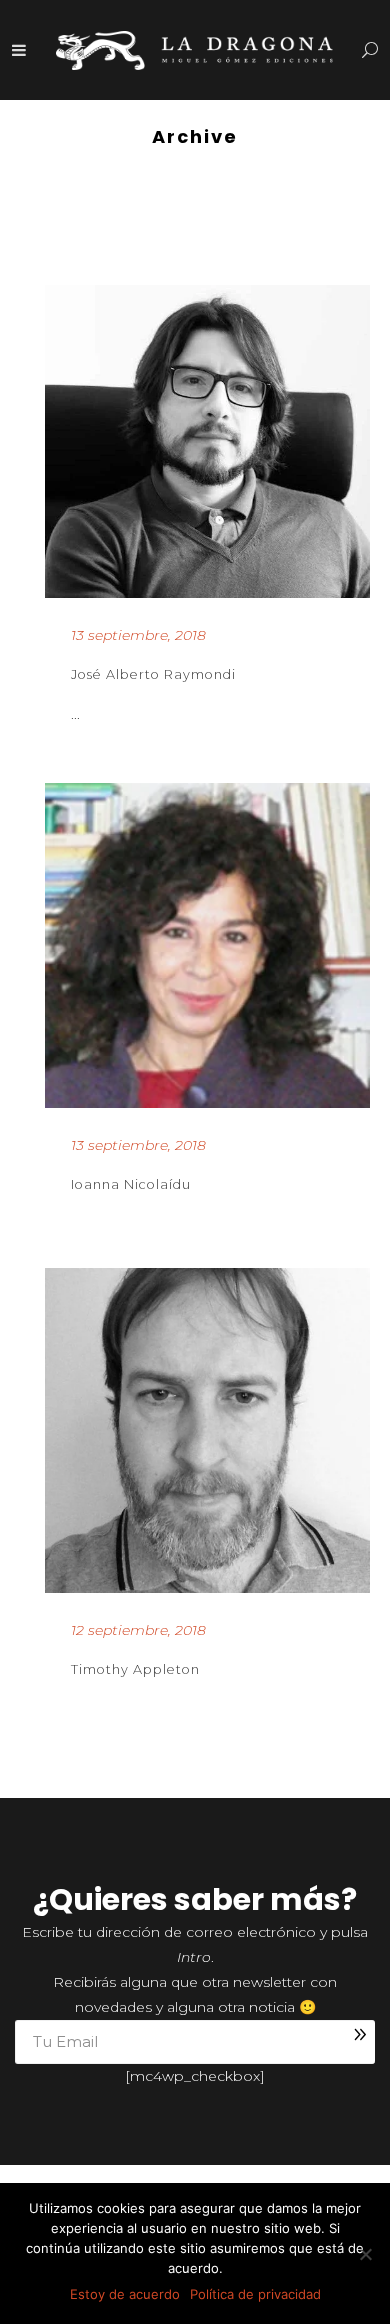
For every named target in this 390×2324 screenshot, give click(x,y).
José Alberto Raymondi (153, 674)
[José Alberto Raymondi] (207, 441)
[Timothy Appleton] (207, 1430)
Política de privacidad (255, 2294)
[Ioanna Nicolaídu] (207, 945)
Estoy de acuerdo (125, 2294)
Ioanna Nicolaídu (131, 1184)
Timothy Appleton (135, 1669)
